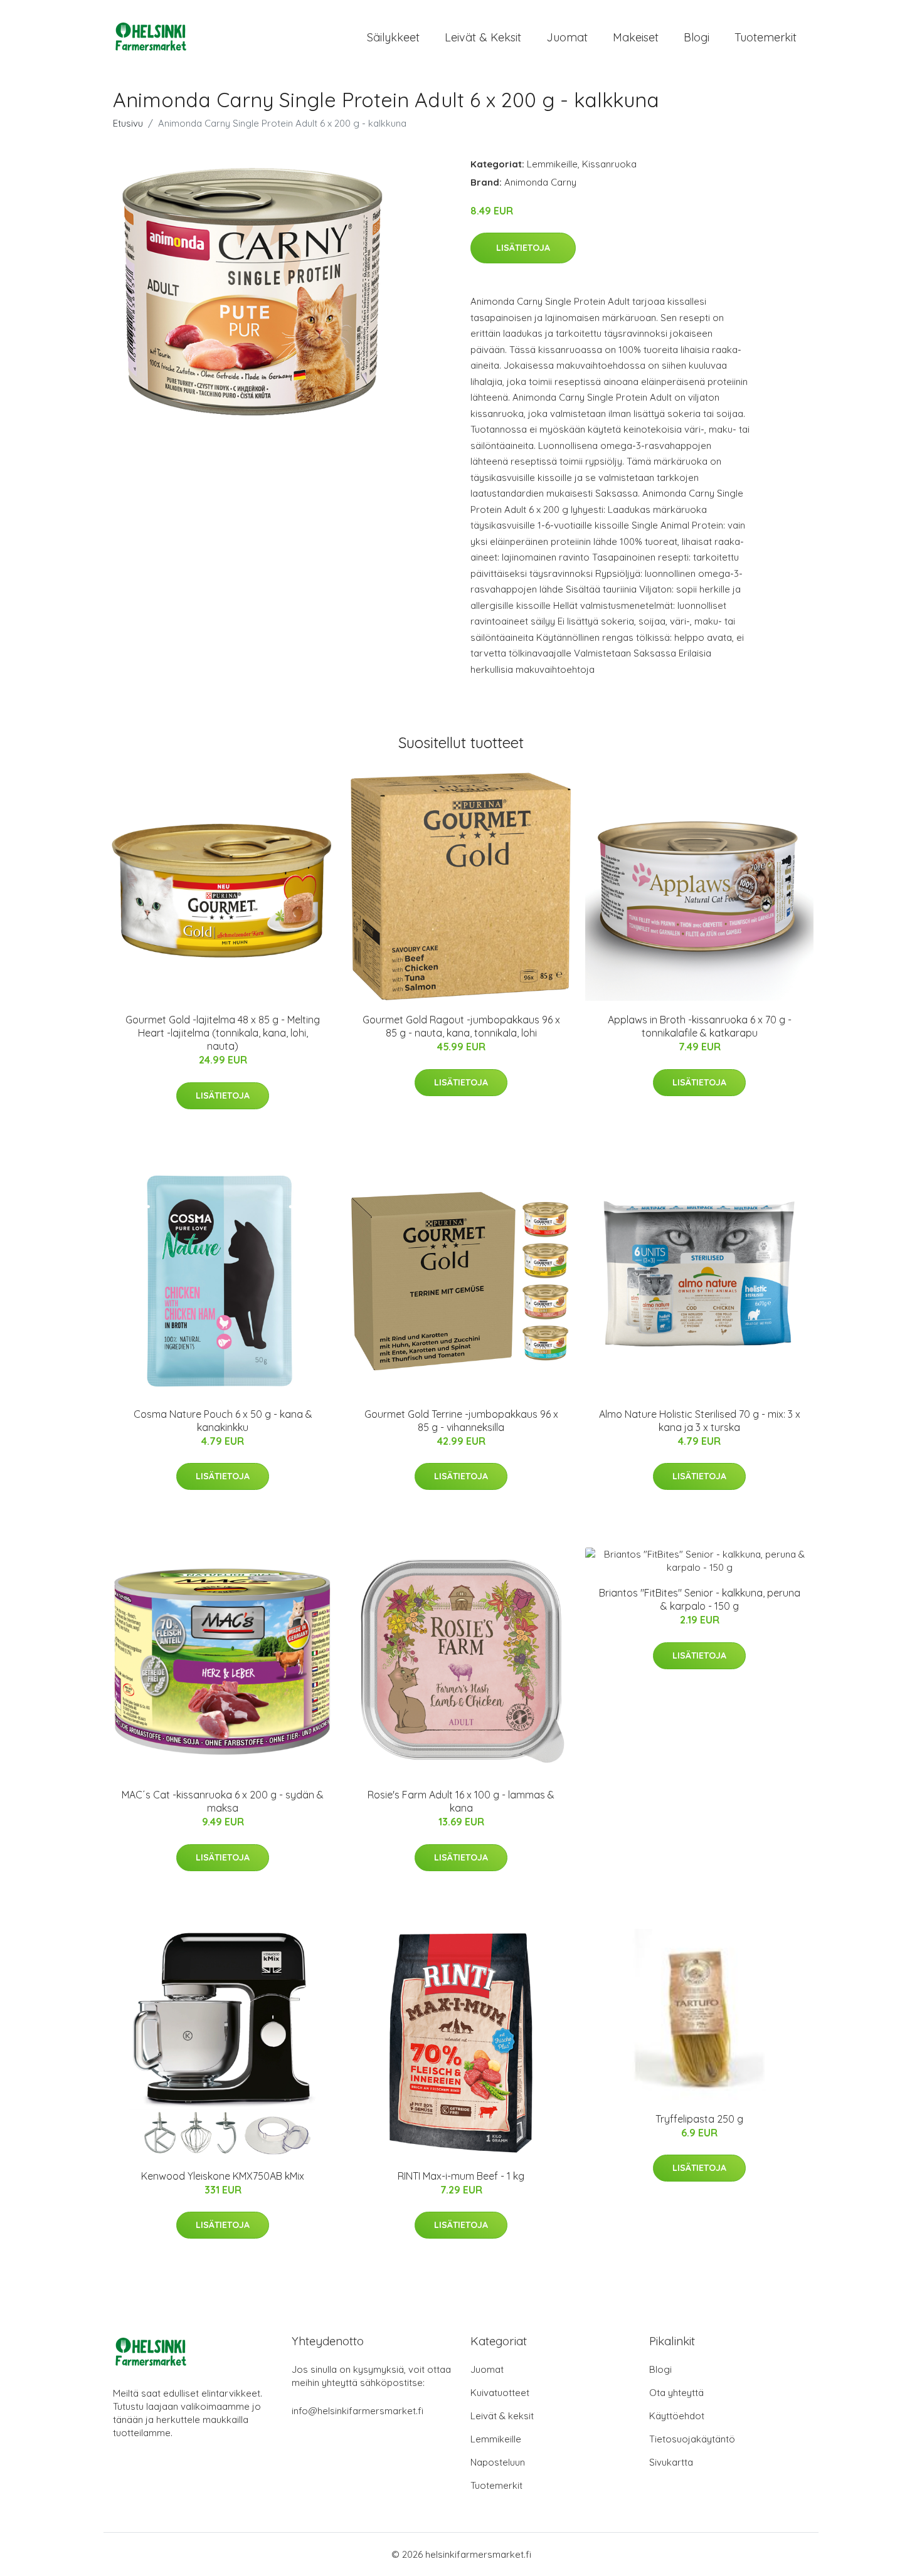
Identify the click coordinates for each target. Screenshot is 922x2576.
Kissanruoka (609, 164)
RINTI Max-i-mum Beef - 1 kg (461, 2176)
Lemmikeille (552, 164)
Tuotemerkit (766, 37)
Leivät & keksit (483, 37)
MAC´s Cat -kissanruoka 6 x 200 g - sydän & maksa (223, 1801)
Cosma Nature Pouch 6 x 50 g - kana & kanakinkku (223, 1421)
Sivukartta (671, 2462)
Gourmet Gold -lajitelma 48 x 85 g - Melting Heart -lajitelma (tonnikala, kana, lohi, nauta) (223, 1033)
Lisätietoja (523, 248)
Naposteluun (498, 2462)
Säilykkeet (393, 37)
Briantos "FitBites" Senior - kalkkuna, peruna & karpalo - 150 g (700, 1599)
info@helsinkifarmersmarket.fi (358, 2411)
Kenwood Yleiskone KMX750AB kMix (223, 2176)
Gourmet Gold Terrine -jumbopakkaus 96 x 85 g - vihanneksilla (461, 1421)
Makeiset (636, 37)
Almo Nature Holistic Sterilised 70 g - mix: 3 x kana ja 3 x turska (700, 1421)
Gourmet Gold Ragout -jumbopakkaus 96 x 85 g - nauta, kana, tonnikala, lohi (461, 1026)
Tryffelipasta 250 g (699, 2119)
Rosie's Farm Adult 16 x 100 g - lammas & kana (461, 1801)
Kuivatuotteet (500, 2393)
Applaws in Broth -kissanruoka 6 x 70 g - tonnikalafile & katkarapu (700, 1026)
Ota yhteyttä (676, 2393)
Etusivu (128, 123)
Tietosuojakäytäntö (692, 2439)
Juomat (567, 37)
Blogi (697, 37)
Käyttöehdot (677, 2416)
